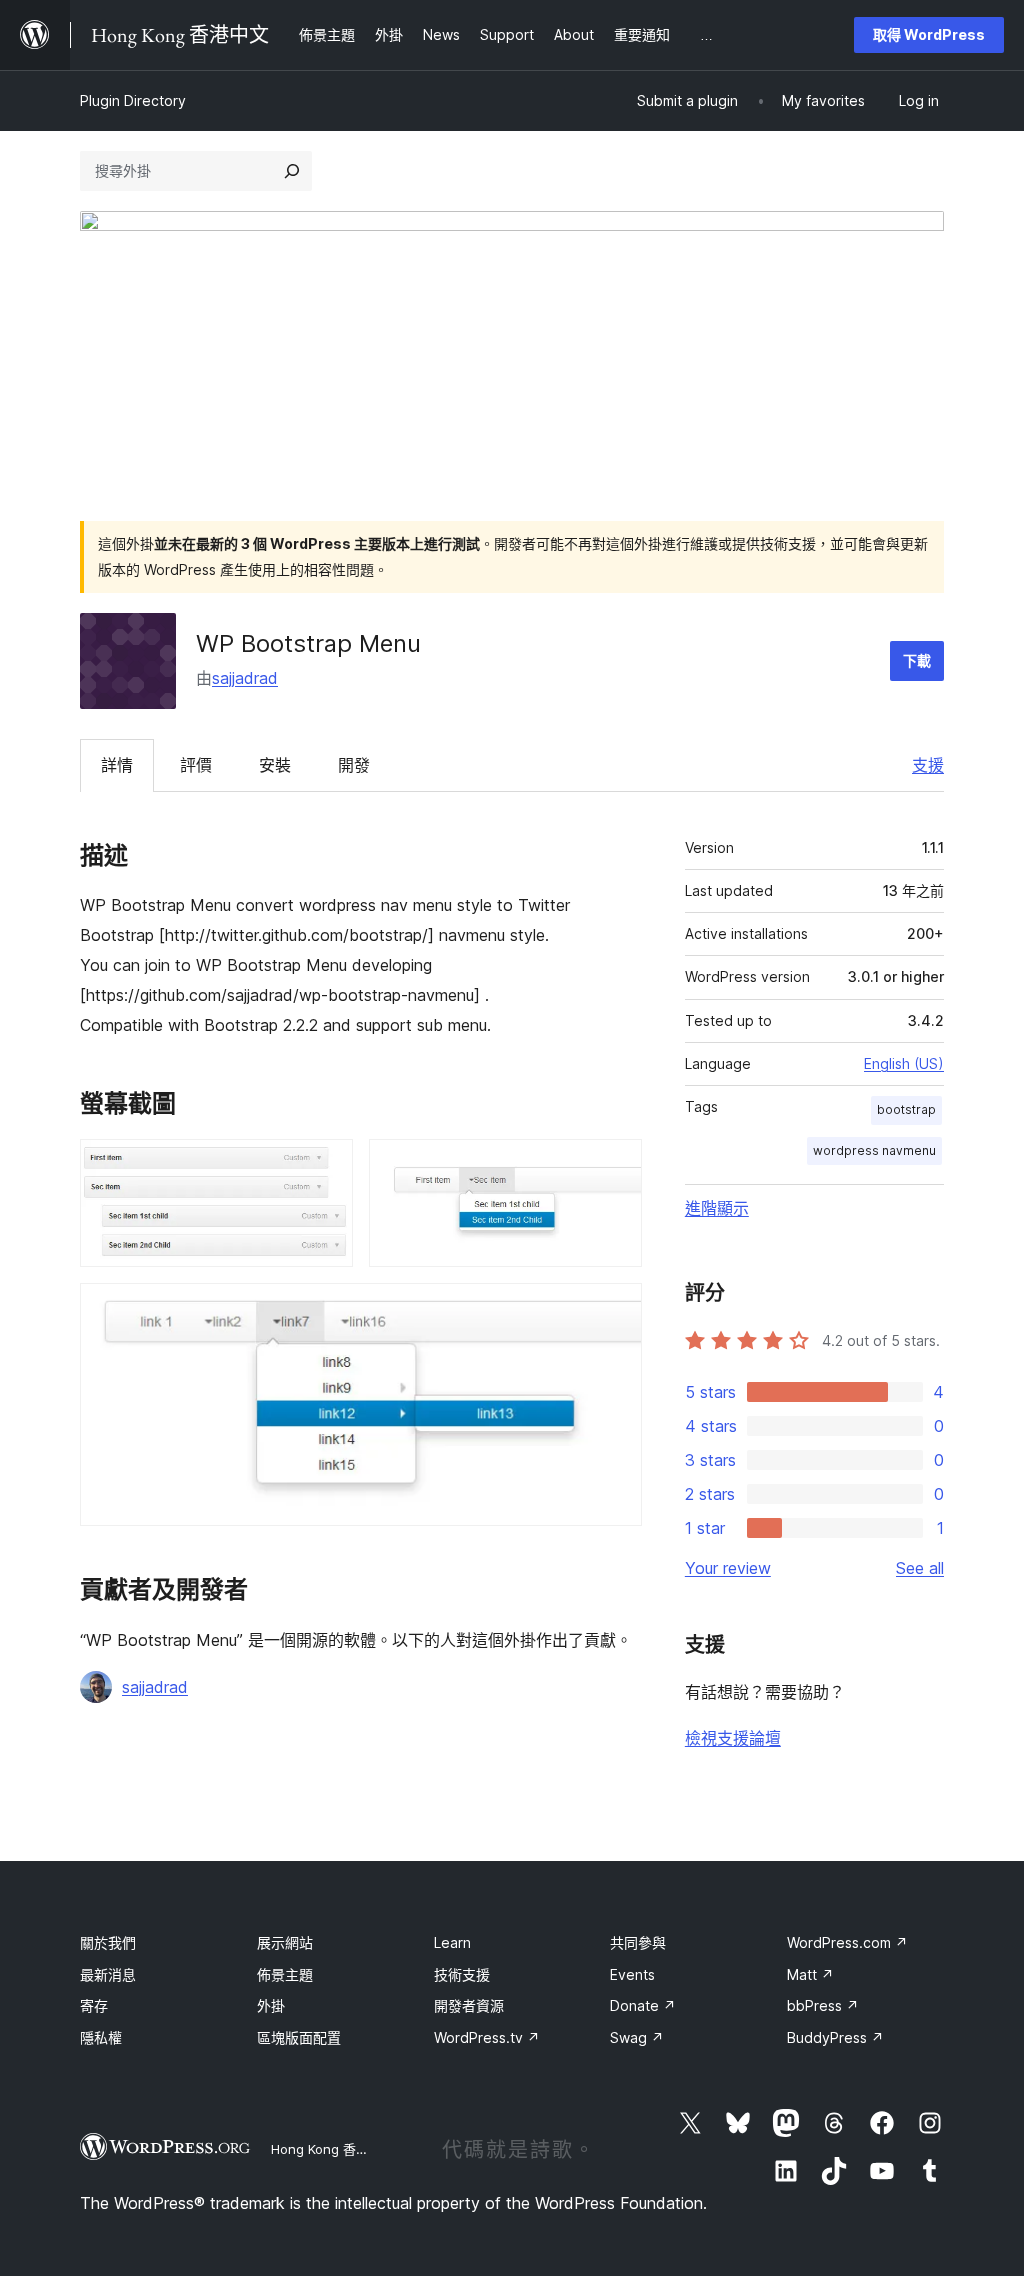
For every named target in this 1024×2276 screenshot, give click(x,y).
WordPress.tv (487, 2037)
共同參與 (638, 1942)
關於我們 (108, 1942)
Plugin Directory (133, 100)
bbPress (823, 2005)
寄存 (94, 2005)
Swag (637, 2037)
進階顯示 (717, 1208)
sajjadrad (245, 678)
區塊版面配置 (299, 2037)
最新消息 (108, 1974)
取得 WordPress (929, 34)
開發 (354, 765)
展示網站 (285, 1942)
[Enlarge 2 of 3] (615, 1166)
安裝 (275, 765)
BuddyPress (835, 2037)
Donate (643, 2005)
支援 (928, 765)
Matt (810, 1974)
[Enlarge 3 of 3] (615, 1310)
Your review (728, 1568)
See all (920, 1568)
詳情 (117, 765)
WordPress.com (847, 1942)
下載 (917, 660)
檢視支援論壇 (733, 1738)
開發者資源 (469, 2005)
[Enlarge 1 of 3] (326, 1166)
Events (632, 1974)
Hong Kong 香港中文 (333, 2149)
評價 (196, 765)
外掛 (271, 2005)
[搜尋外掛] (292, 171)
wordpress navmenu (874, 1150)
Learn (452, 1942)
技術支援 (462, 1974)
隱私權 (101, 2037)
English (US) (904, 1063)
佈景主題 (285, 1974)
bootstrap (906, 1109)
